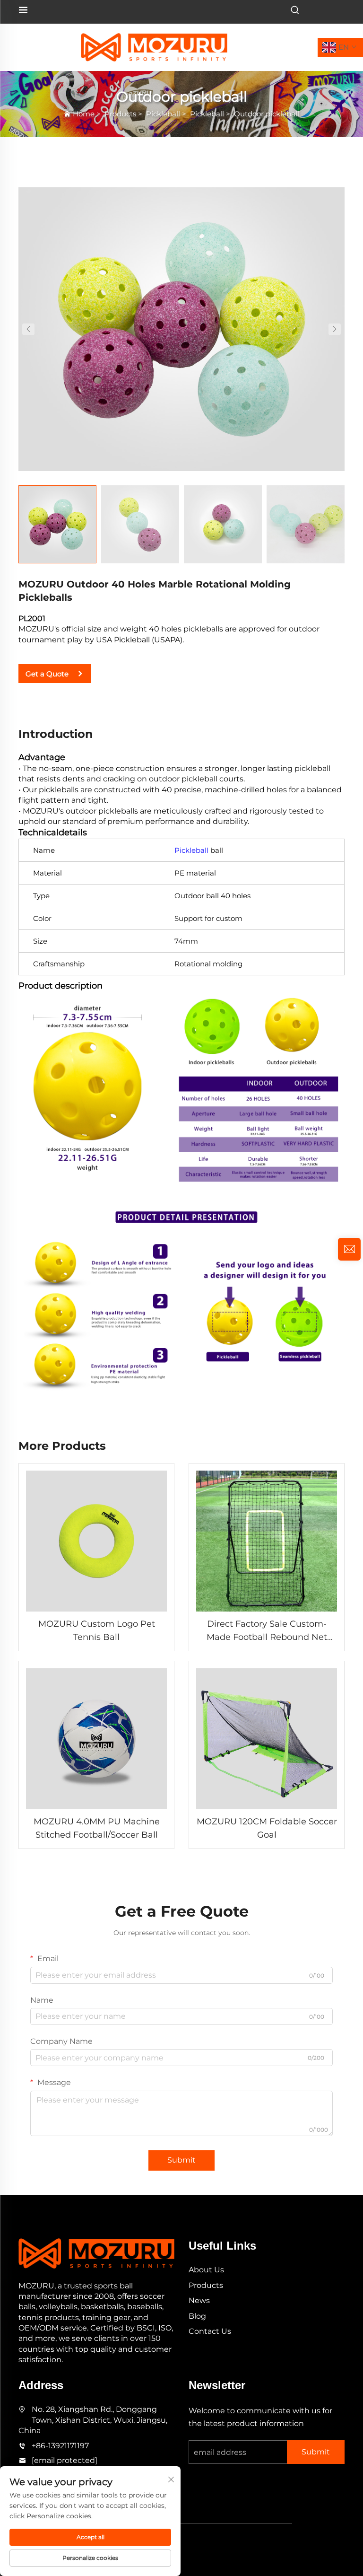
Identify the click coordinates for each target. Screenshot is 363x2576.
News (199, 2300)
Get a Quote (47, 674)
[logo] (154, 47)
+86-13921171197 (60, 2446)
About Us (206, 2270)
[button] (28, 329)
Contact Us (210, 2331)
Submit (181, 2160)
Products (120, 114)
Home (84, 114)
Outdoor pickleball (267, 114)
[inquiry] (349, 1249)
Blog (197, 2316)
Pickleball (163, 114)
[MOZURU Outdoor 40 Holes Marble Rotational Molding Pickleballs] (181, 329)
